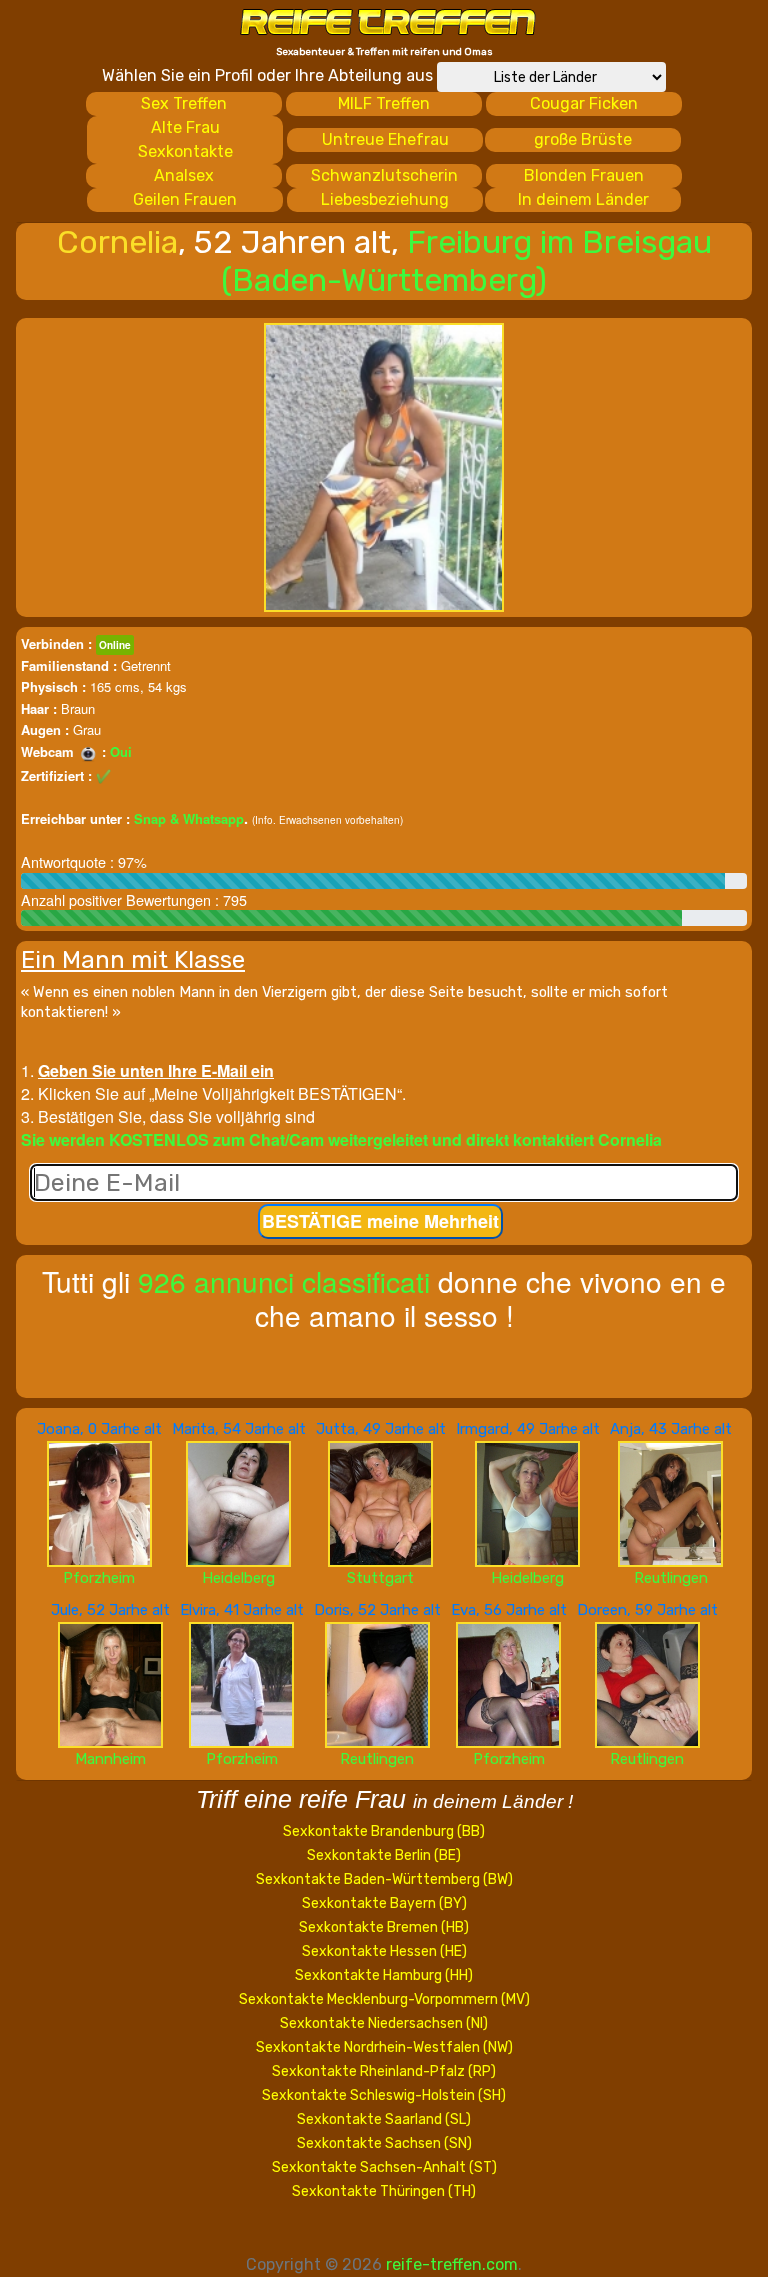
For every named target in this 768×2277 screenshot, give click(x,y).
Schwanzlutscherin (384, 175)
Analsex (184, 175)
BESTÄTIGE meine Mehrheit (380, 1221)
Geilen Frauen (185, 199)
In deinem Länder (583, 199)
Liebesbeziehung (385, 199)
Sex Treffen (184, 103)
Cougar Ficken (584, 103)
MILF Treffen (384, 103)
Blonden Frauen (584, 175)
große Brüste (583, 139)
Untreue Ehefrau (385, 139)
